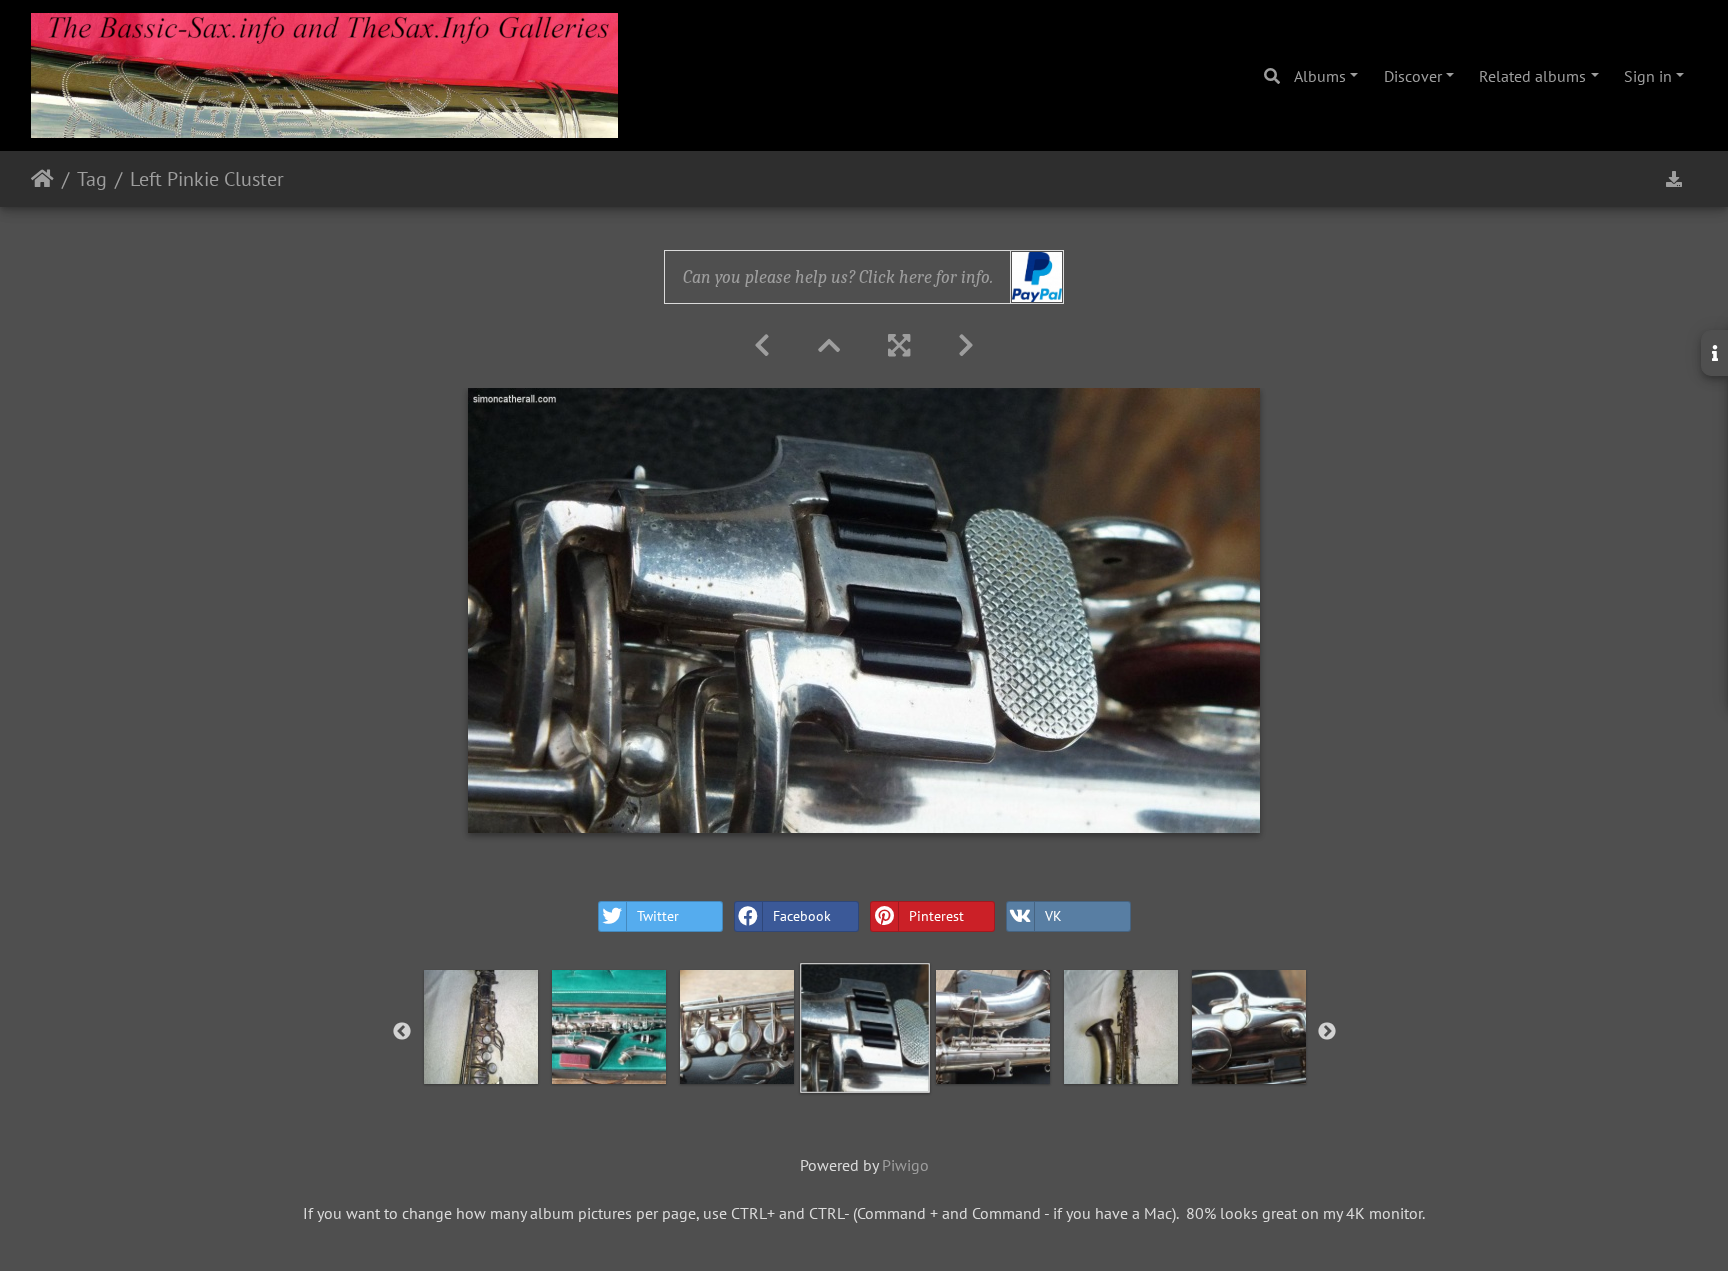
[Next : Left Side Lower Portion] (966, 345)
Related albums (1532, 76)
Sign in (1648, 76)
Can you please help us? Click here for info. (838, 277)
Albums (1320, 76)
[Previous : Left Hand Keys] (762, 345)
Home (42, 179)
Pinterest (936, 916)
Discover (1413, 76)
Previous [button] (402, 1032)
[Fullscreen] (899, 345)
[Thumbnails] (829, 345)
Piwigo (905, 1165)
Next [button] (1327, 1032)
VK (1053, 916)
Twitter (658, 916)
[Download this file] (1674, 179)
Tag (92, 179)
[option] (481, 1027)
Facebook (802, 916)
